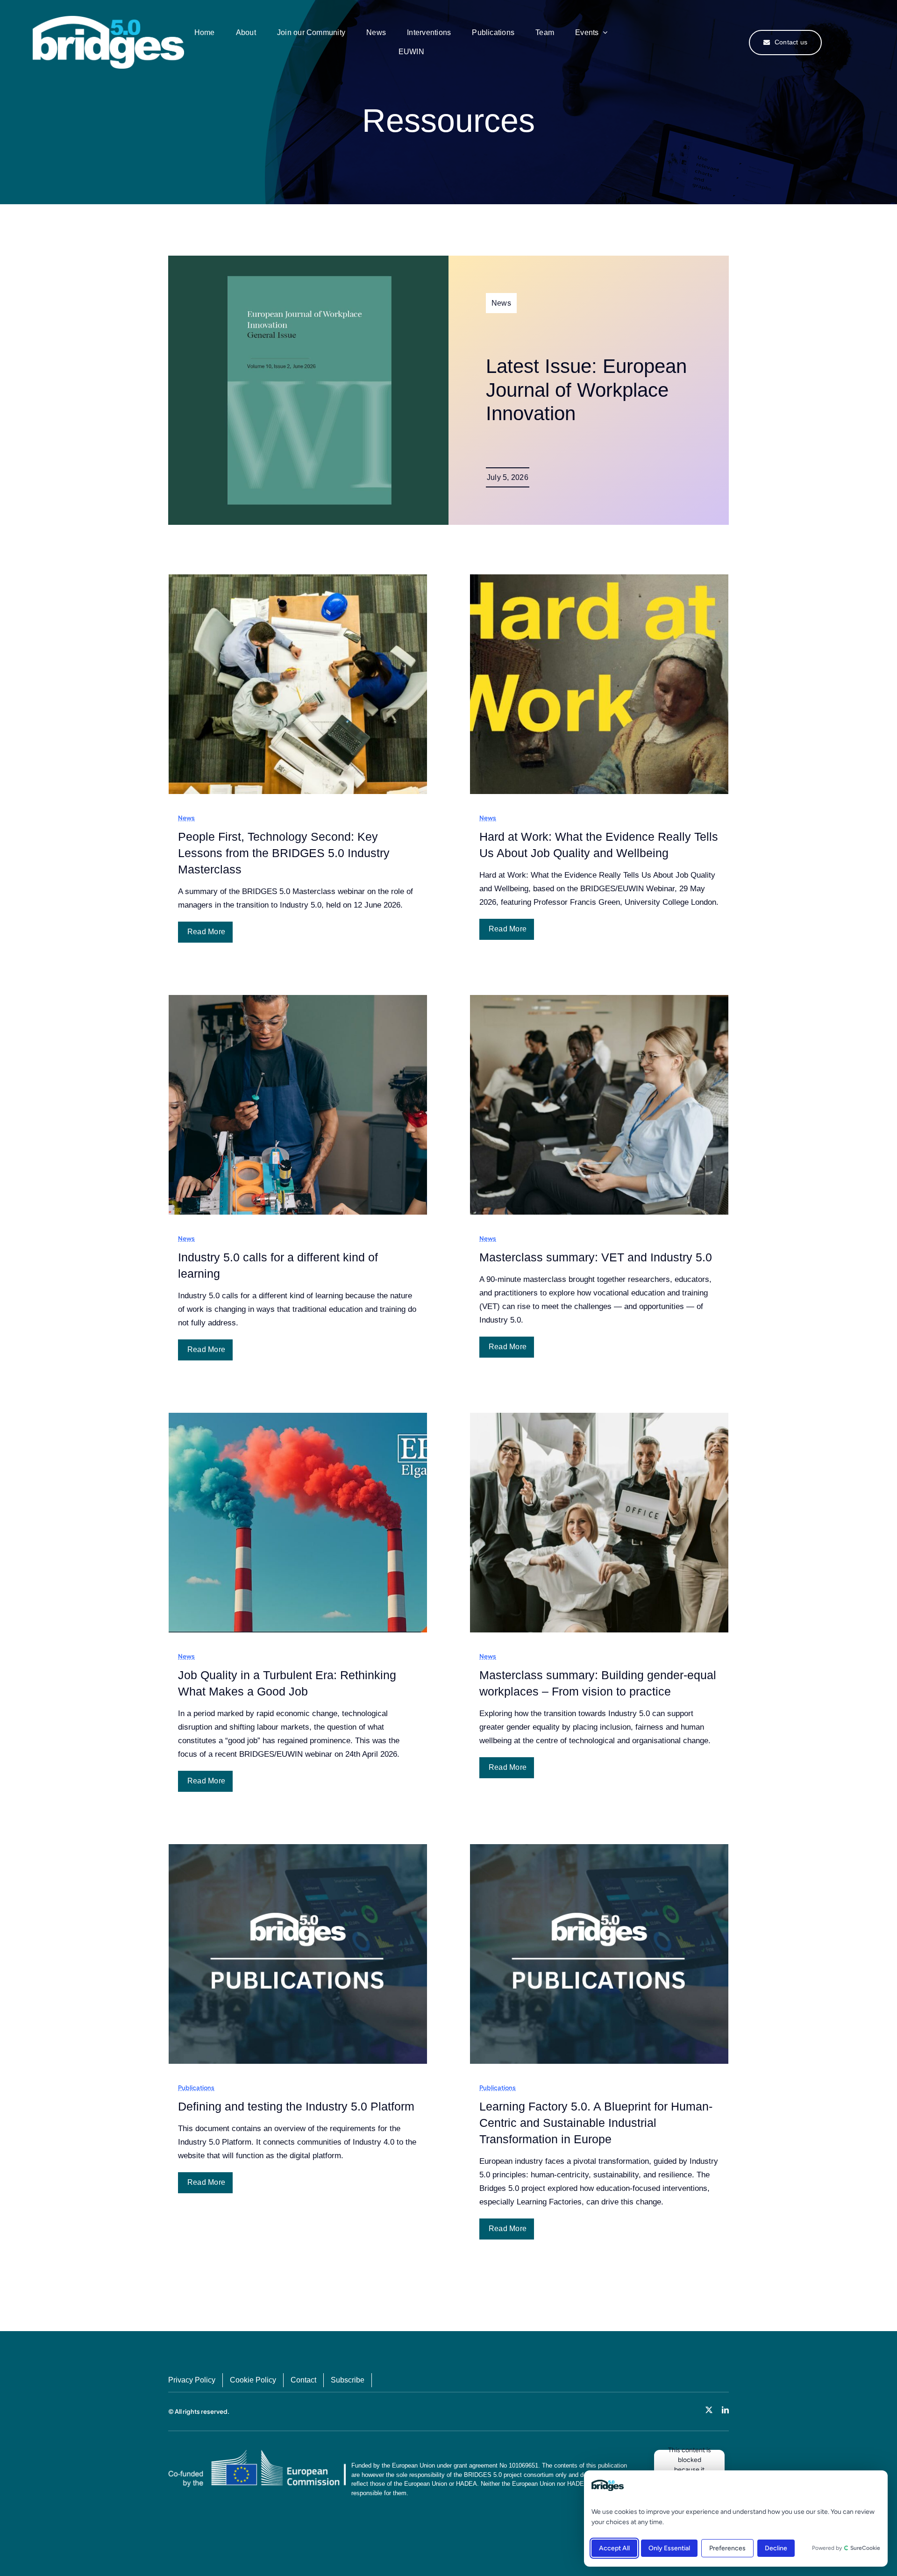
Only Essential (669, 2548)
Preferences (727, 2548)
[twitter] (709, 2410)
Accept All (614, 2548)
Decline (776, 2548)
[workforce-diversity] (108, 20)
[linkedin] (725, 2410)
